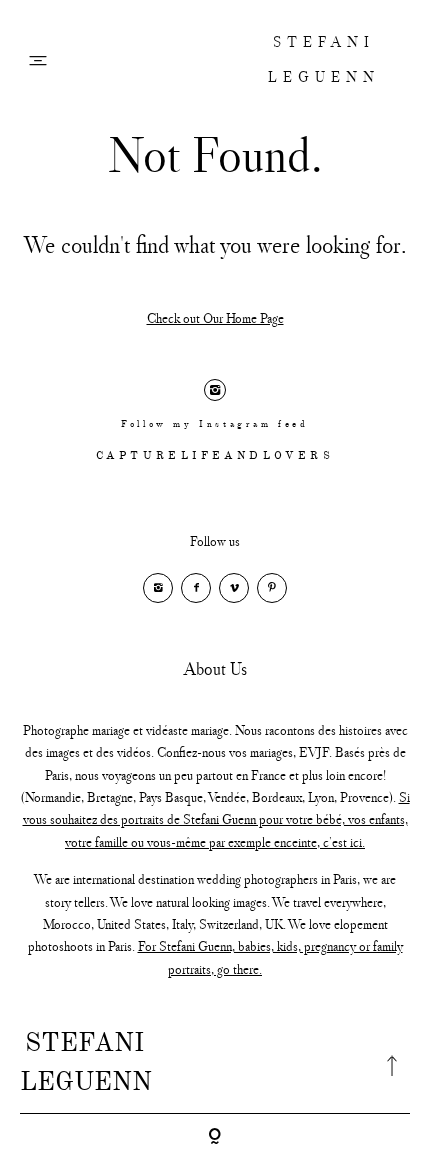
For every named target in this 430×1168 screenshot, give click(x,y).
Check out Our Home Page (215, 318)
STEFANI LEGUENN (324, 59)
